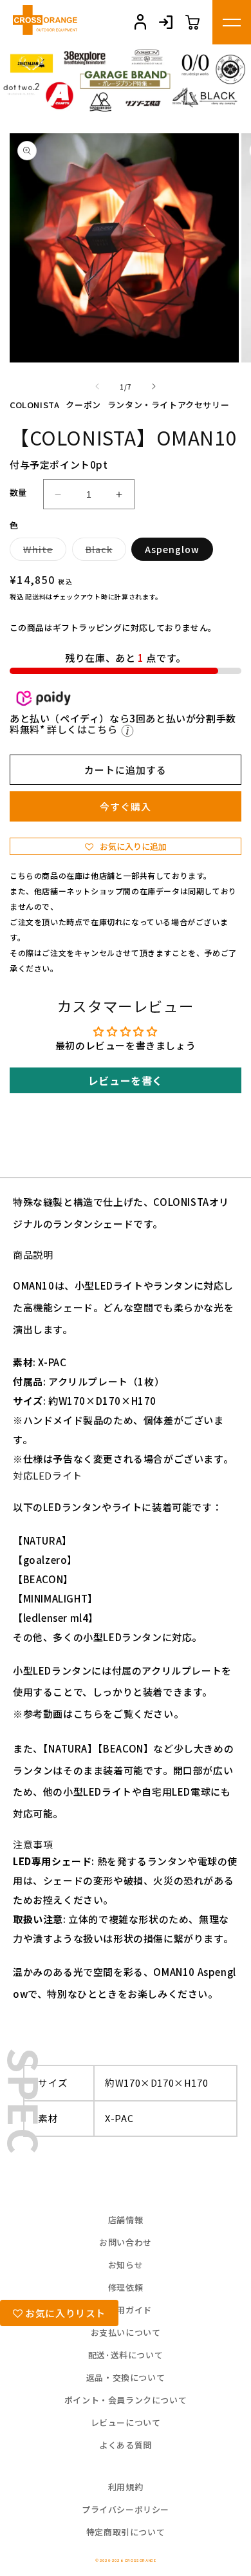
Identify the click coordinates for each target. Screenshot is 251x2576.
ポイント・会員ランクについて (126, 2400)
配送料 (35, 597)
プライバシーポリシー (126, 2509)
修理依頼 (126, 2287)
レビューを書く (126, 1080)
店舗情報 (126, 2220)
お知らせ (126, 2265)
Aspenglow (172, 549)
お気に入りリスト (64, 2313)
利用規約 (126, 2487)
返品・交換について (126, 2377)
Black (104, 551)
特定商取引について (126, 2532)
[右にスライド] (154, 386)
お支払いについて (126, 2332)
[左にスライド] (97, 386)
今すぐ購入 (126, 806)
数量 (18, 492)
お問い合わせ (126, 2242)
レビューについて (126, 2422)
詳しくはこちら (83, 729)
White (42, 551)
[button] (126, 846)
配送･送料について (126, 2355)
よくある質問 (126, 2445)
